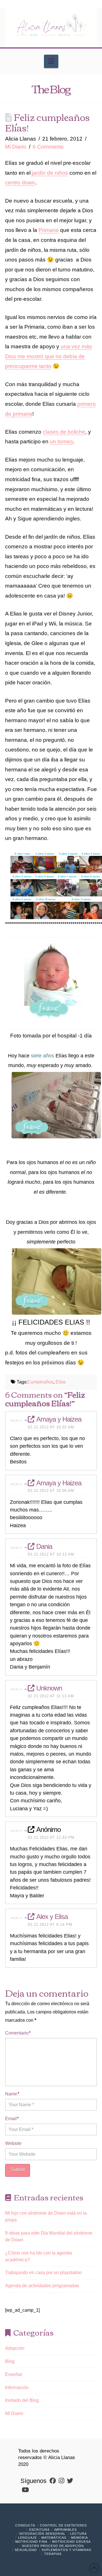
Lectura (78, 2534)
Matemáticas (54, 2538)
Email (12, 2119)
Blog (10, 2361)
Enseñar (14, 2374)
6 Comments (48, 147)
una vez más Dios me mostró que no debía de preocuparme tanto (49, 356)
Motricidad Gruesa (71, 2542)
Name (12, 2094)
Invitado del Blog (22, 2400)
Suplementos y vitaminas (66, 2550)
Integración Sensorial (42, 2534)
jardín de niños (49, 173)
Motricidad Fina (31, 2542)
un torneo (61, 441)
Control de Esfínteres (63, 2525)
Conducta (25, 2525)
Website (13, 2143)
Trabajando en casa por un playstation (43, 2273)
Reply (18, 1421)
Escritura (39, 2530)
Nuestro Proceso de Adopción (53, 2546)
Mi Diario (16, 147)
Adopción (15, 2348)
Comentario (18, 2033)
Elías (61, 1382)
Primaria (49, 230)
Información (17, 2387)
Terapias (53, 2554)
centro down (20, 183)
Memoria (79, 2538)
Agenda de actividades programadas (42, 2286)
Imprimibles (65, 2530)
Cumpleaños (40, 1382)
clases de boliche (64, 432)
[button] (51, 61)
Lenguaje (27, 2538)
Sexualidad (26, 2550)
